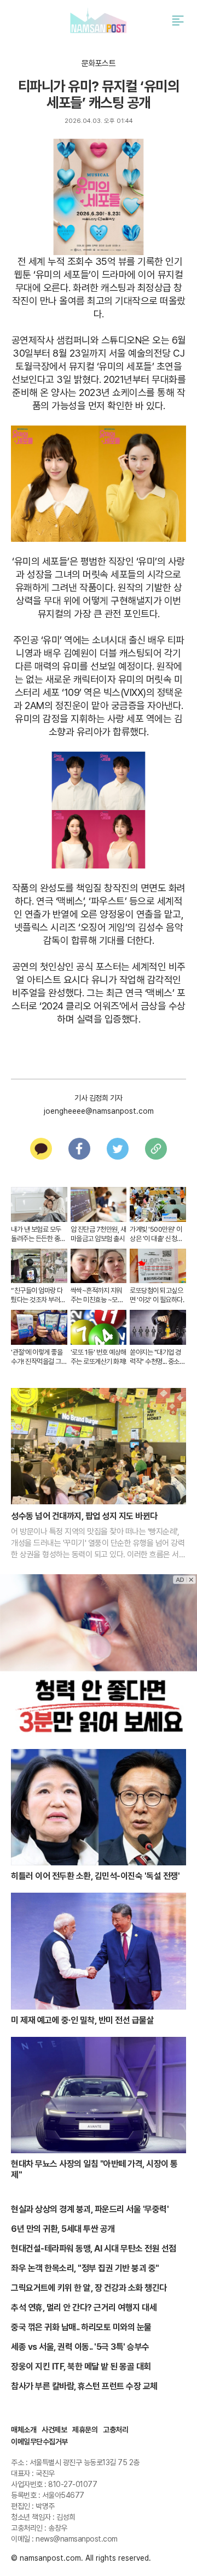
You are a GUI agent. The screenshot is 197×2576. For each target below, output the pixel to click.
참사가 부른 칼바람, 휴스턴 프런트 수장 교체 (84, 2386)
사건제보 (54, 2430)
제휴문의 (85, 2430)
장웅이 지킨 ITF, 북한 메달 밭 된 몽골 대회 (81, 2367)
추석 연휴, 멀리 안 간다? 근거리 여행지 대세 (84, 2308)
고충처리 (115, 2430)
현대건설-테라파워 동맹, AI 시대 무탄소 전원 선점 (94, 2249)
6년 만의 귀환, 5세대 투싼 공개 (63, 2229)
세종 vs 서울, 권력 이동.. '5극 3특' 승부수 (80, 2347)
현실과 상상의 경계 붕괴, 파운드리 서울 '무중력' (90, 2209)
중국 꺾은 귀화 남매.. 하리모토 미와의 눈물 (81, 2327)
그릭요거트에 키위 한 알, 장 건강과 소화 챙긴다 (89, 2288)
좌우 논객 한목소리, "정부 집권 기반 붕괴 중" (85, 2268)
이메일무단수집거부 (39, 2442)
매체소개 (24, 2430)
